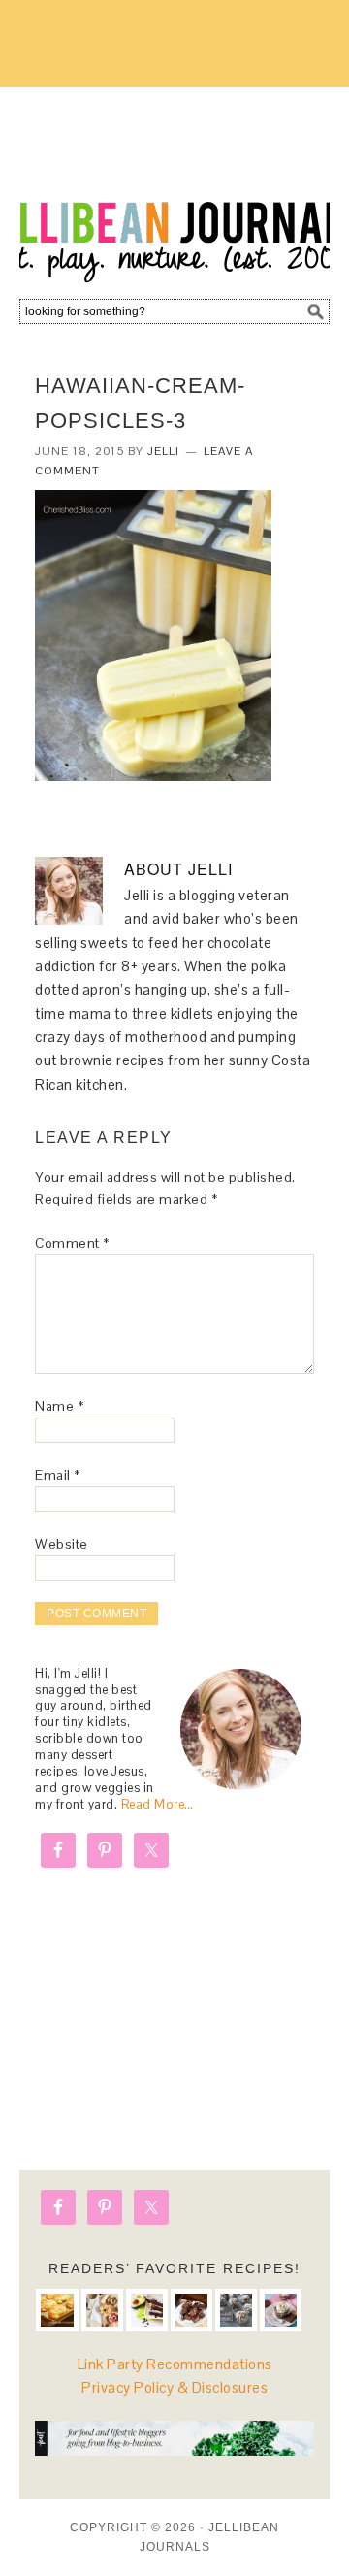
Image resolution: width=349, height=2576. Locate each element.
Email (58, 1475)
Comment (72, 1243)
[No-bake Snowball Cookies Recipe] (236, 2310)
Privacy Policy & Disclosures (174, 2387)
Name (59, 1406)
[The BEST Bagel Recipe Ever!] (102, 2310)
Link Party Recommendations (175, 2364)
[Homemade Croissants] (57, 2310)
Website (62, 1544)
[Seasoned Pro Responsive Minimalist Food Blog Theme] (174, 2450)
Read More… (158, 1804)
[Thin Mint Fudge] (191, 2310)
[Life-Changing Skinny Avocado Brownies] (147, 2310)
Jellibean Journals (174, 186)
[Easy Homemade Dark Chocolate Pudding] (281, 2310)
